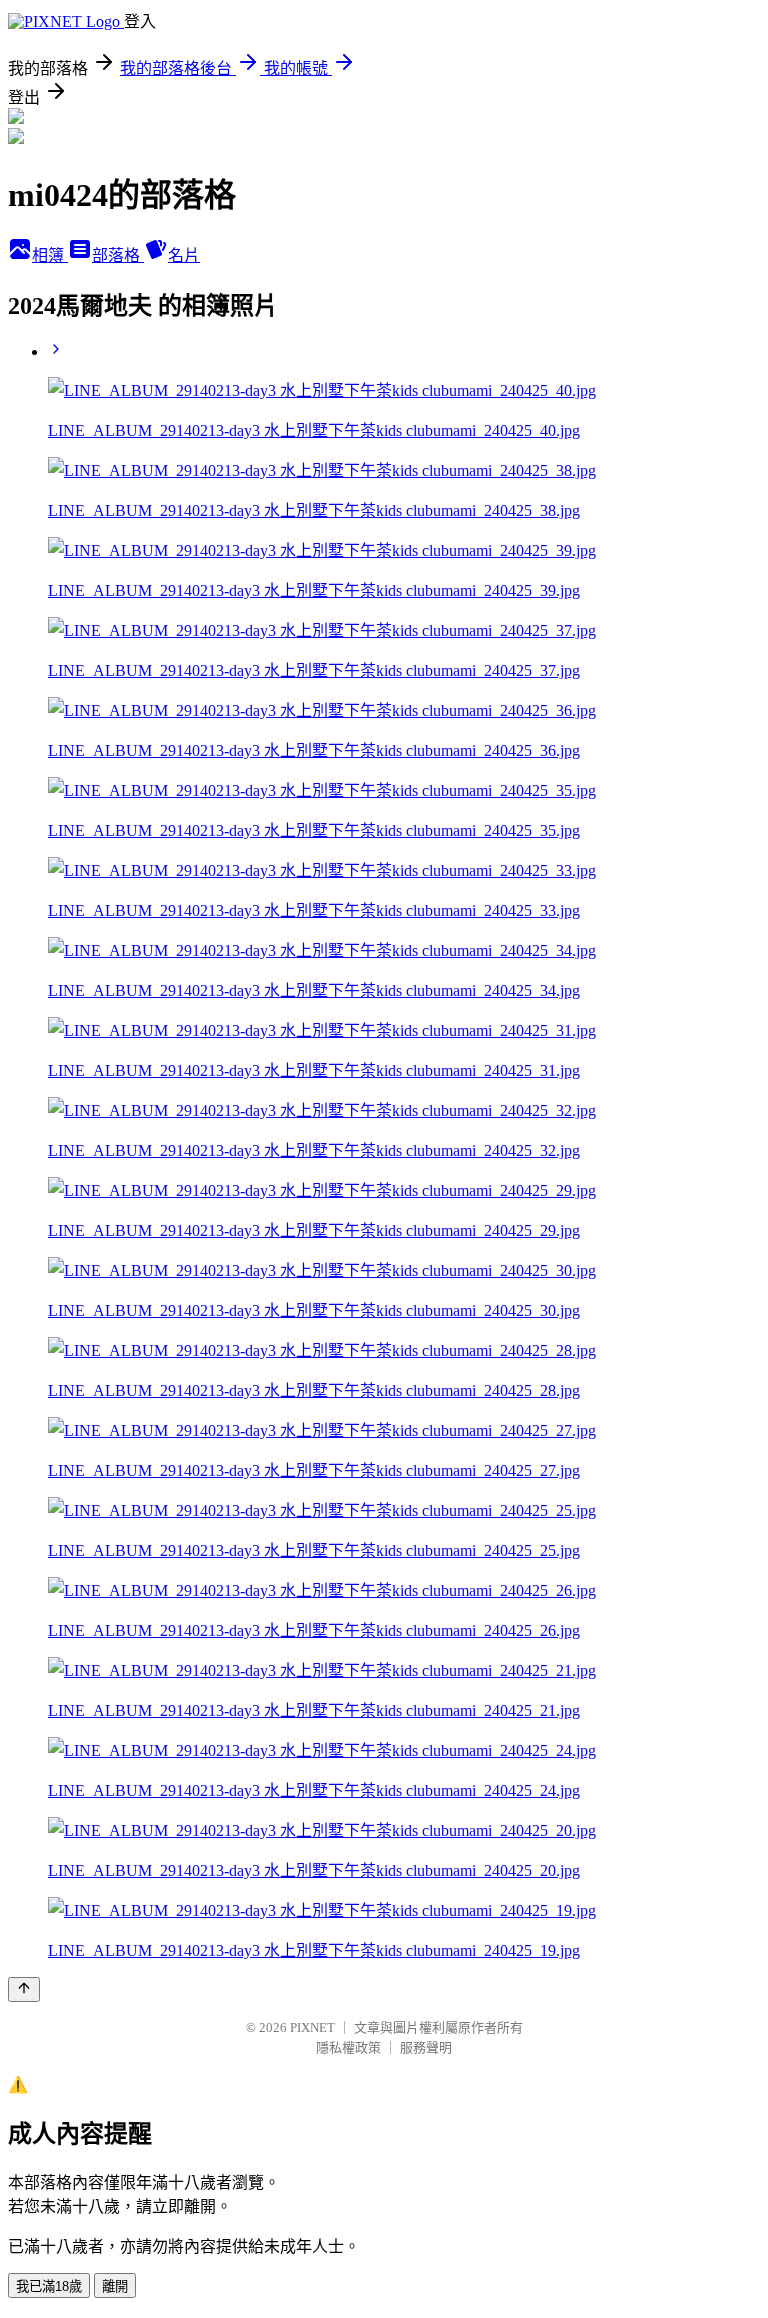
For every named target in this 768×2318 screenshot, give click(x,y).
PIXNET (312, 2027)
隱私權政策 (348, 2047)
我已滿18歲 (49, 2286)
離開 (115, 2286)
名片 (184, 255)
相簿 (50, 255)
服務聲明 (426, 2047)
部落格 (118, 255)
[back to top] (24, 1989)
